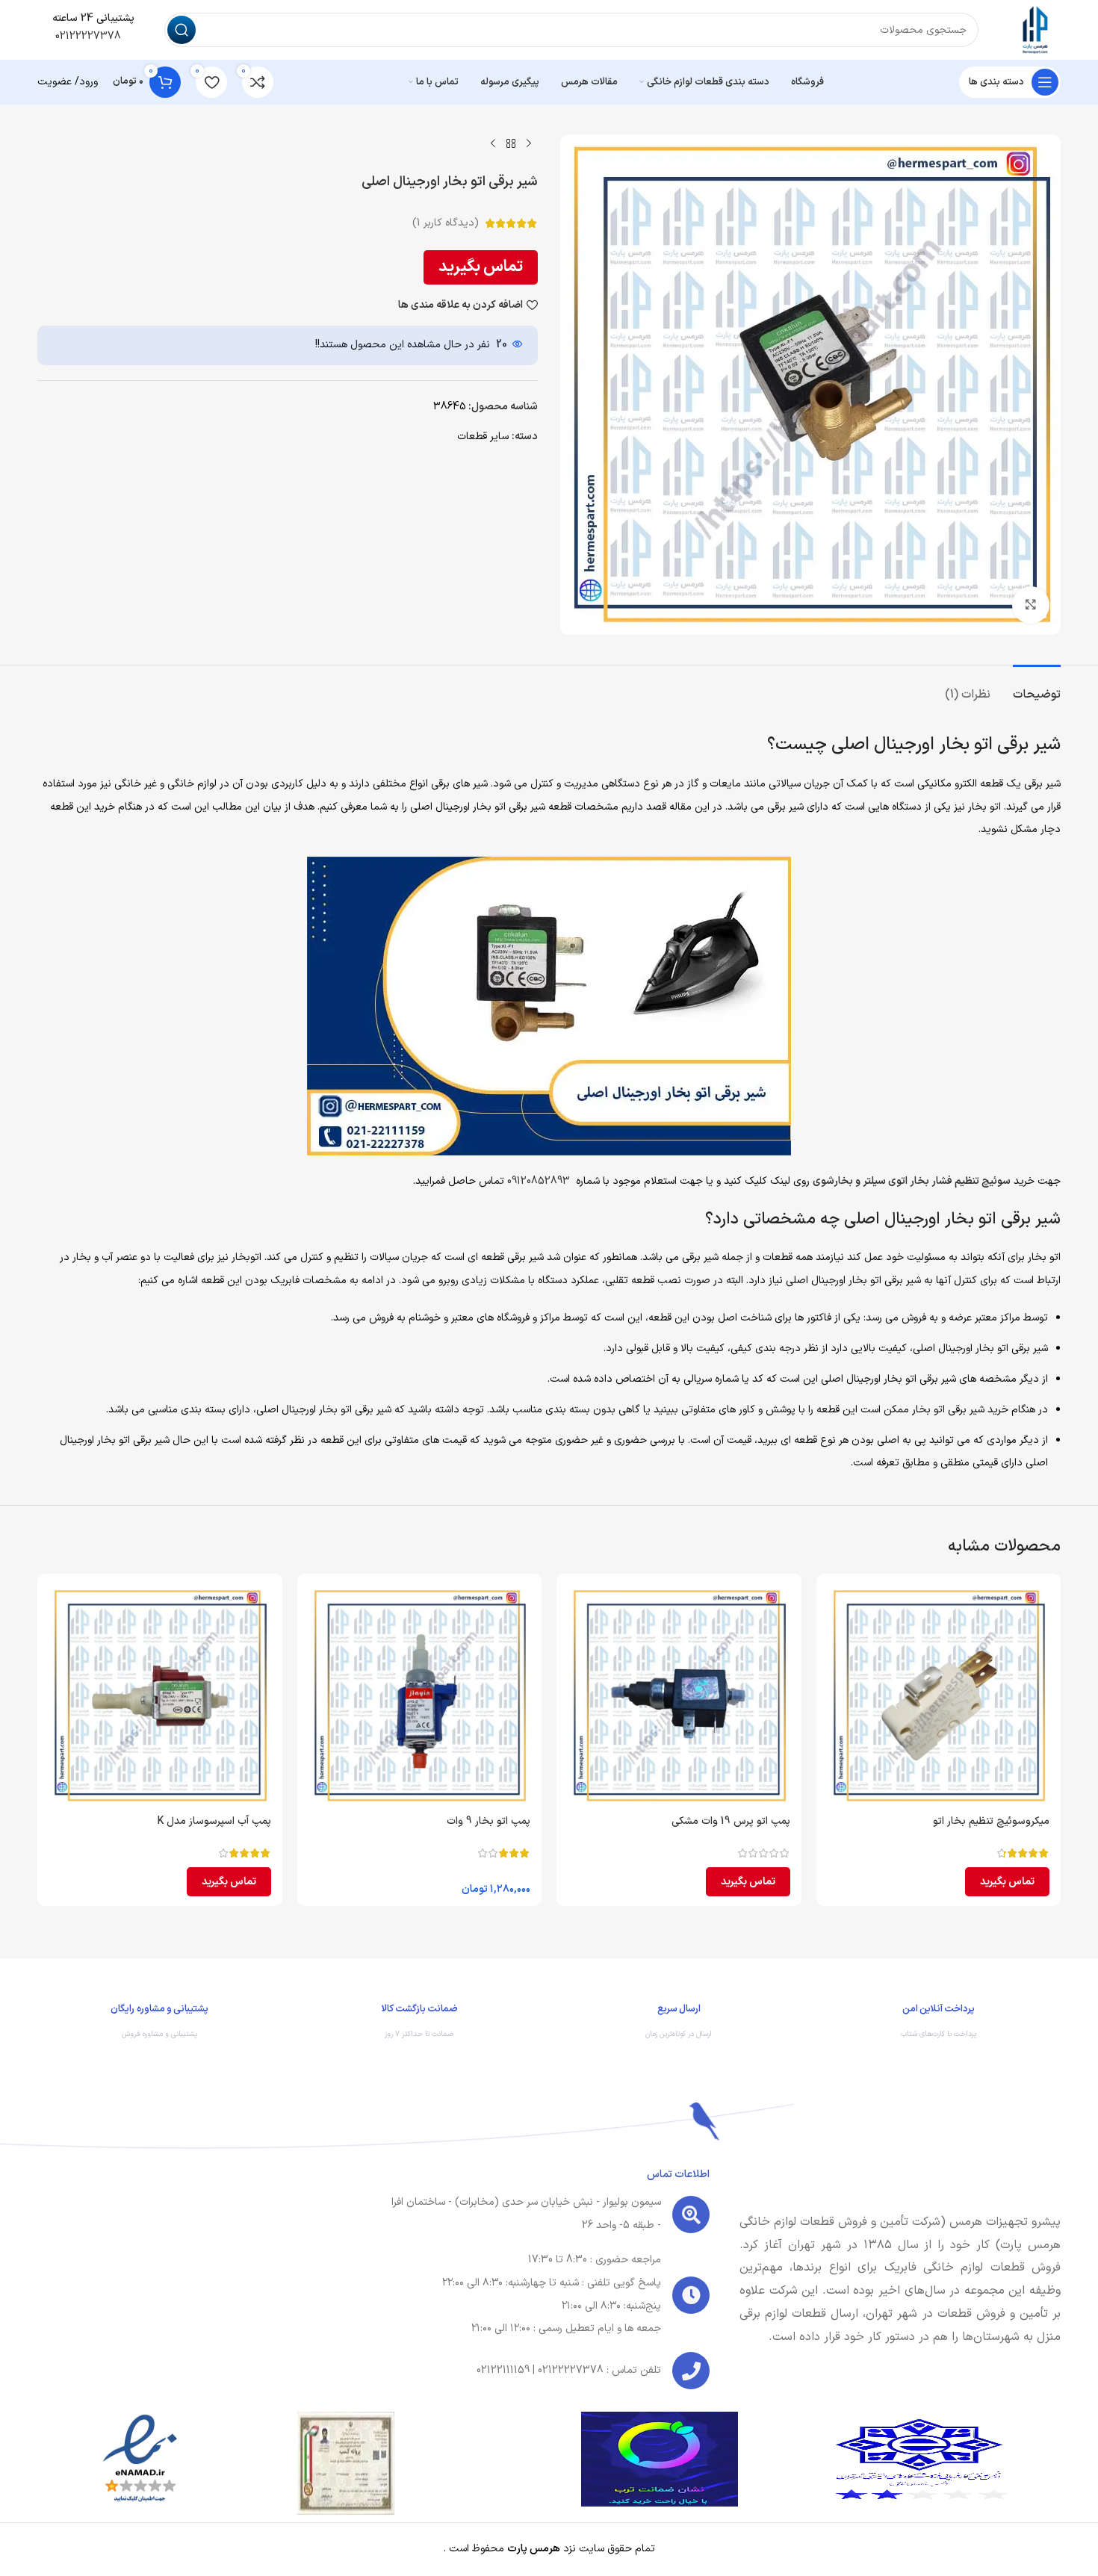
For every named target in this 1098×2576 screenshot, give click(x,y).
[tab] (1037, 688)
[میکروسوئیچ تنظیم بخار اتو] (939, 1696)
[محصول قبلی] (529, 143)
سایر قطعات (483, 437)
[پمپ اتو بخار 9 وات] (420, 1696)
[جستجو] (182, 30)
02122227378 (87, 36)
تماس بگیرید (481, 267)
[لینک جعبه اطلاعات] (939, 2025)
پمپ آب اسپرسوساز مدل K (214, 1821)
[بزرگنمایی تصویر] (1031, 605)
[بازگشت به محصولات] (511, 143)
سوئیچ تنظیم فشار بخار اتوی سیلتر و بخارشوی (912, 1181)
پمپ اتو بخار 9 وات (488, 1821)
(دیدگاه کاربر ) (446, 223)
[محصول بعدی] (493, 143)
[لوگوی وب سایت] (1035, 30)
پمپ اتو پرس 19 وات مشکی (731, 1821)
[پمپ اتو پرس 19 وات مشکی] (679, 1696)
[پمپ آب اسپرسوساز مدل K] (160, 1696)
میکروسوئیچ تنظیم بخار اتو (991, 1821)
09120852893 (539, 1181)
